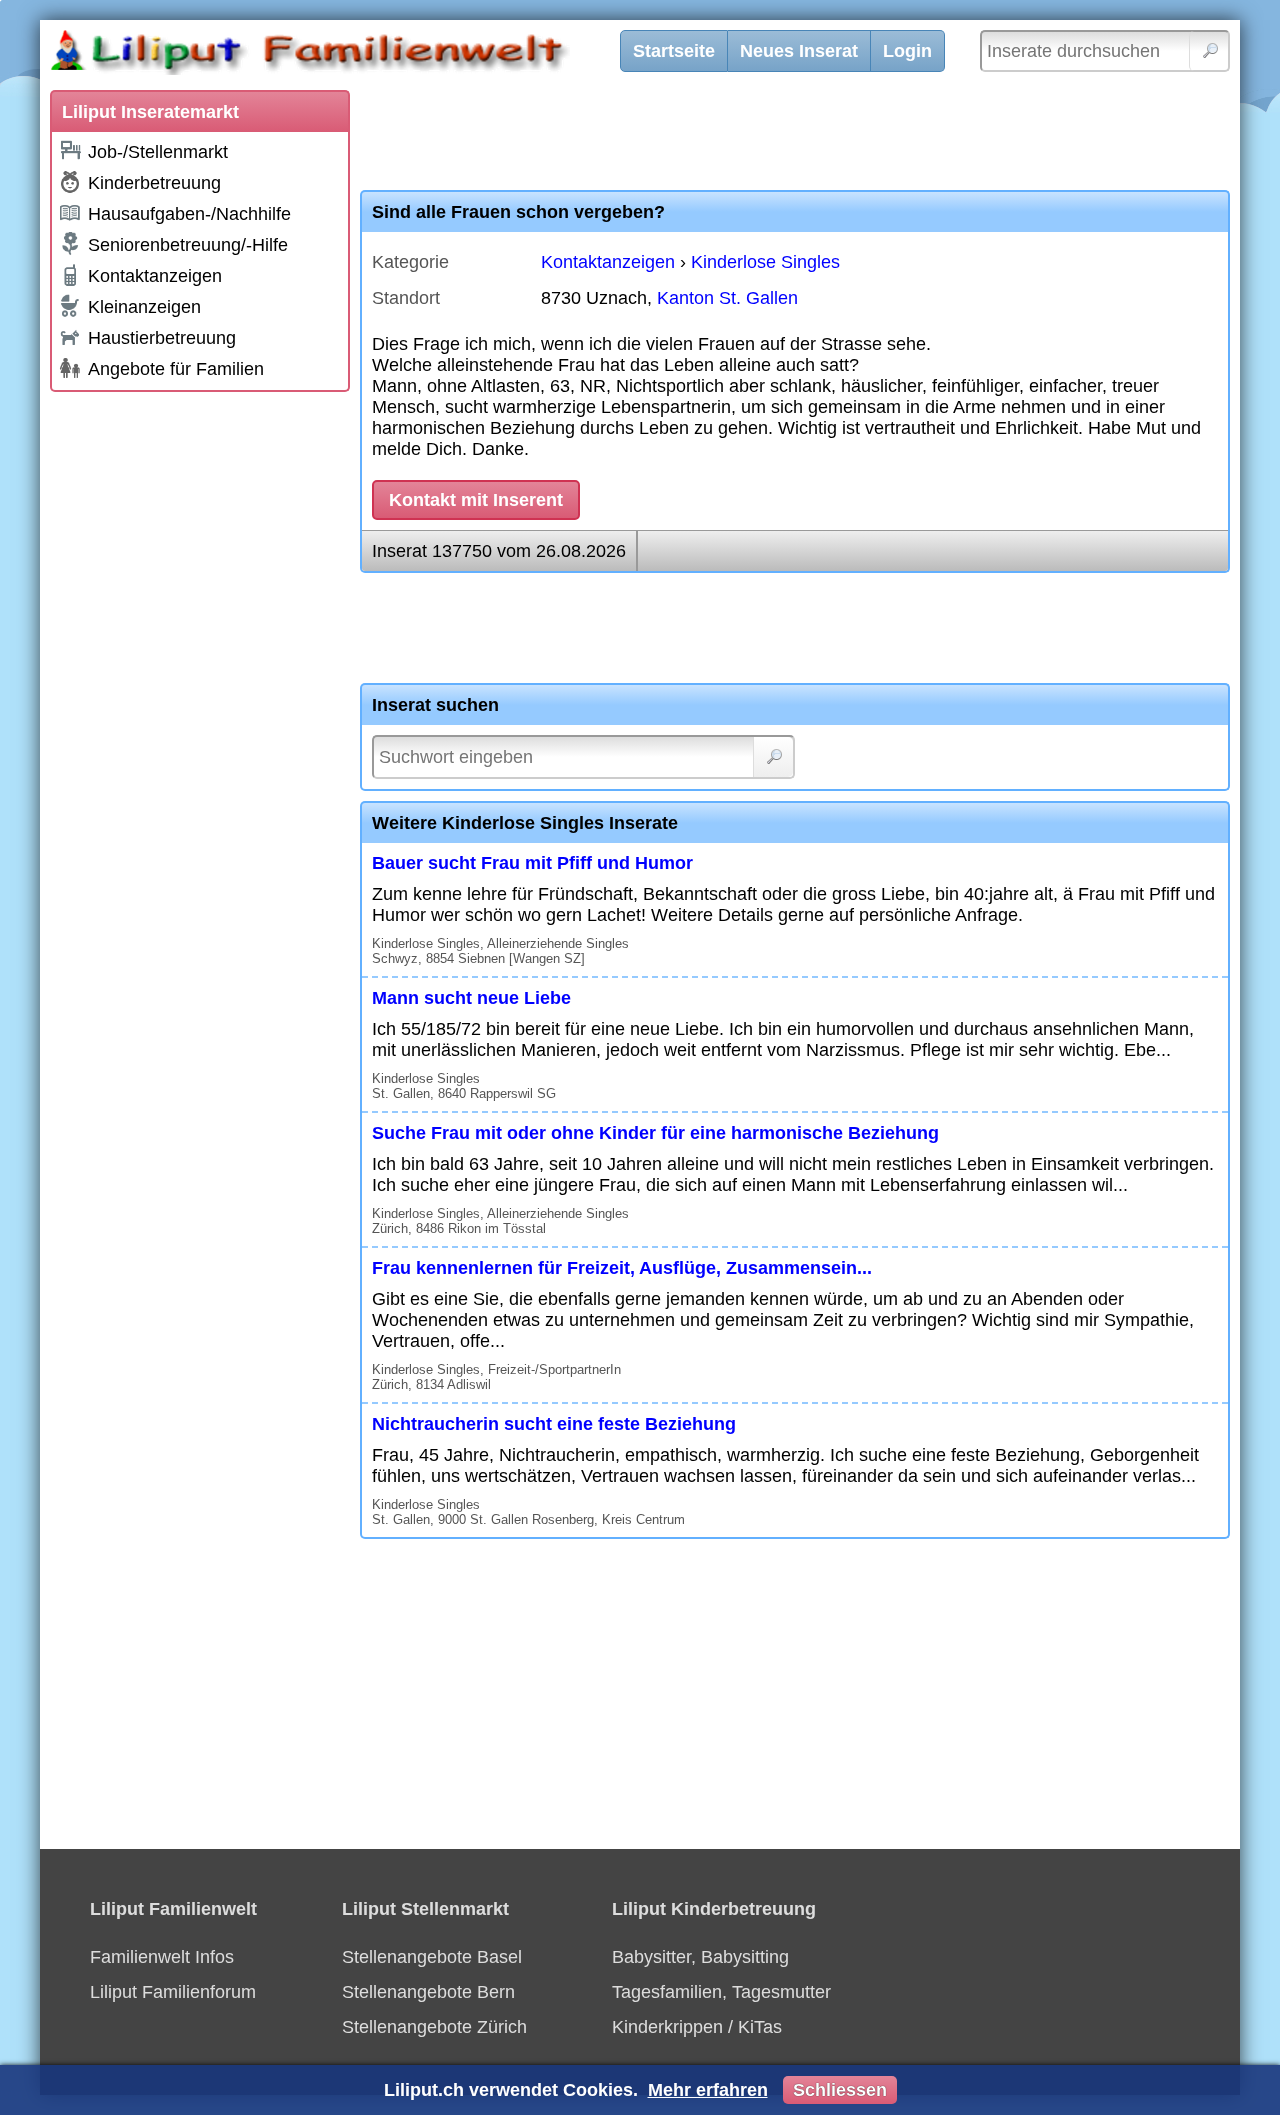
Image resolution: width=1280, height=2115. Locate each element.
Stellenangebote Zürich (434, 2027)
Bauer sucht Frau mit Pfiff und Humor (532, 863)
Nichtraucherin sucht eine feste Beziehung (554, 1424)
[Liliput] (345, 55)
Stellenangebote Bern (428, 1992)
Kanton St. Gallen (727, 298)
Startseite (674, 51)
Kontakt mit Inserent (476, 500)
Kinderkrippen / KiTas (697, 2027)
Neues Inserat (799, 51)
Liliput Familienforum (173, 1992)
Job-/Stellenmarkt (158, 152)
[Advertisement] (200, 702)
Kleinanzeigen (144, 307)
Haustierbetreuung (162, 338)
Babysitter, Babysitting (700, 1957)
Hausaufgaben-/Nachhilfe (189, 214)
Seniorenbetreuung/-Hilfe (188, 245)
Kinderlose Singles (765, 262)
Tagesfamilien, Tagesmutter (721, 1992)
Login (907, 51)
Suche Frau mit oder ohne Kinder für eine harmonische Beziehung (655, 1133)
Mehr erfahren (708, 2090)
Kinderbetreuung (154, 183)
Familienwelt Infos (162, 1957)
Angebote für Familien (176, 369)
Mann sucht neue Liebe (471, 998)
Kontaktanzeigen (155, 276)
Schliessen (840, 2090)
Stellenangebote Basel (432, 1957)
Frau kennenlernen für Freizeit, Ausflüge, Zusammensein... (622, 1268)
